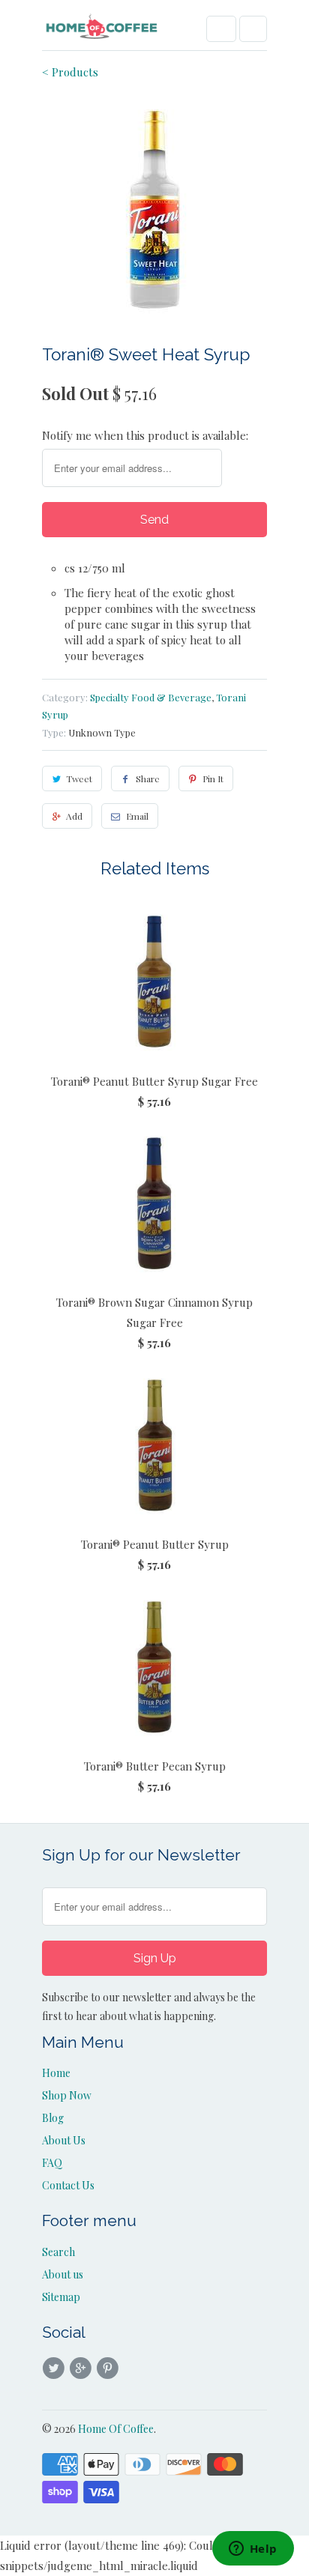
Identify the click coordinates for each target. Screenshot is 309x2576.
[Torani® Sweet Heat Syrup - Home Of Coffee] (154, 210)
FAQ (52, 2163)
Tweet (79, 778)
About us (63, 2274)
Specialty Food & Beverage (151, 697)
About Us (64, 2140)
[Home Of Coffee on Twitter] (55, 2368)
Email (137, 816)
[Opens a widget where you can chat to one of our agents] (253, 2550)
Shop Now (67, 2095)
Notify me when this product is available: (145, 435)
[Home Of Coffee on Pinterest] (110, 2368)
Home (56, 2073)
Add (74, 816)
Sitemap (61, 2297)
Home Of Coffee (116, 2429)
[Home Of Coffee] (102, 31)
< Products (70, 72)
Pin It (213, 778)
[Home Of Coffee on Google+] (82, 2368)
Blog (53, 2118)
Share (148, 778)
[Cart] (253, 29)
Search (58, 2252)
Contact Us (68, 2185)
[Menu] (221, 29)
